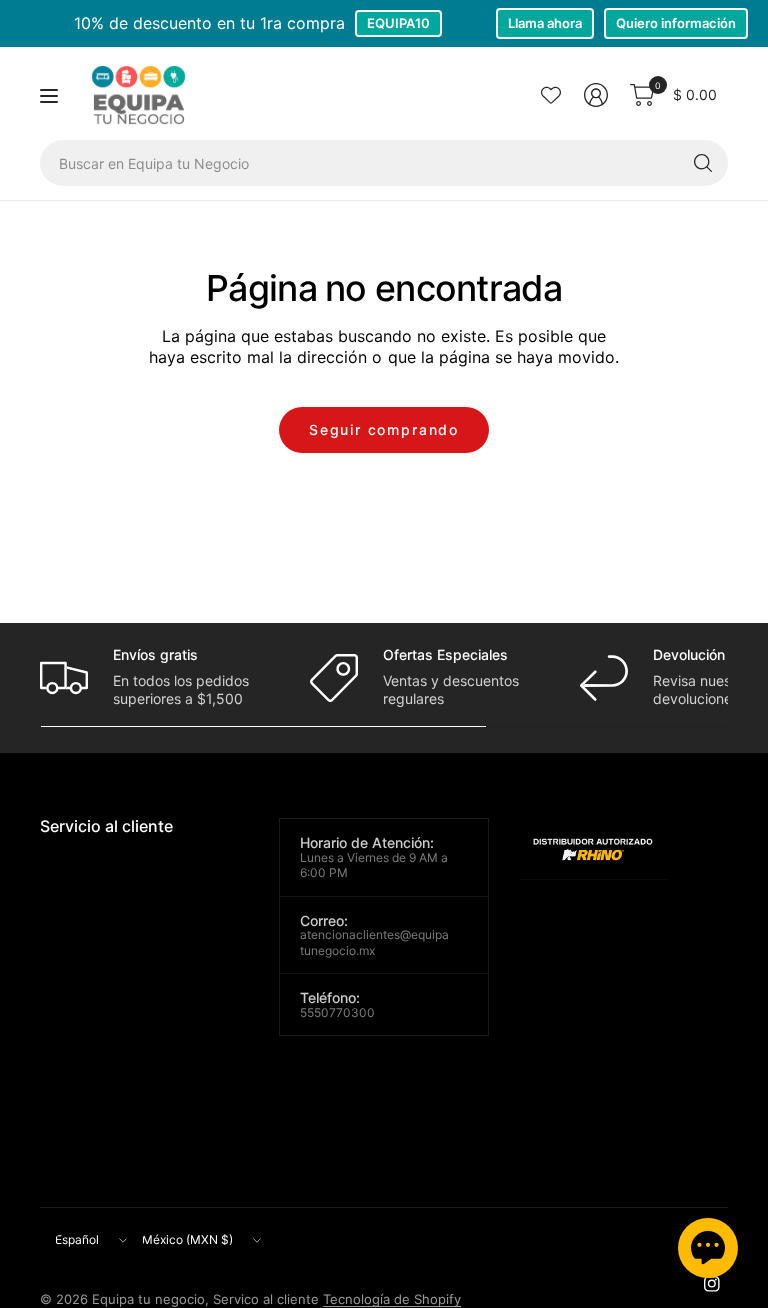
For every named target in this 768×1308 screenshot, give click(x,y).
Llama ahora (545, 23)
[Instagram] (712, 1284)
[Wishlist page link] (551, 95)
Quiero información (676, 23)
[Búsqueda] (703, 163)
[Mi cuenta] (596, 95)
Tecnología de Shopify (392, 1299)
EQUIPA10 (398, 23)
